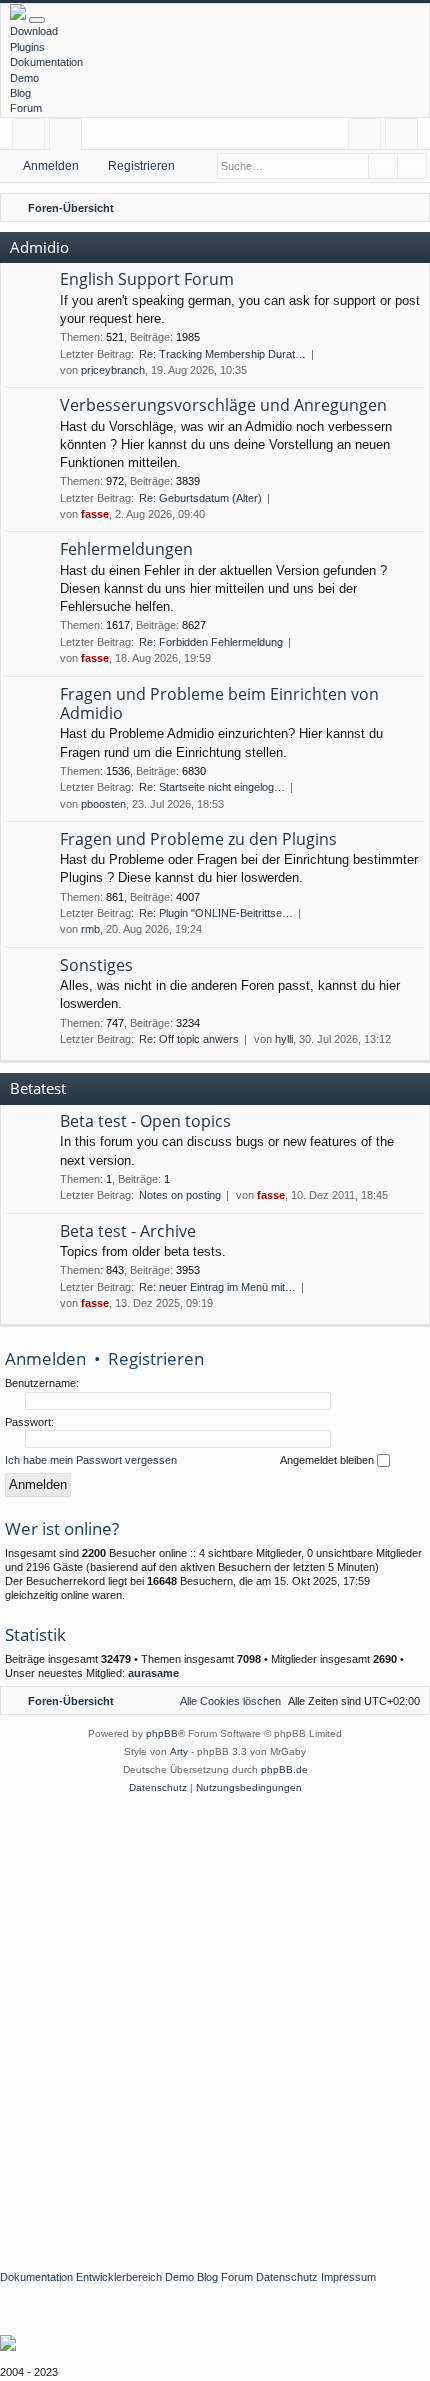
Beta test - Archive (128, 1231)
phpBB (162, 1733)
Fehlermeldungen (126, 549)
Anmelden (51, 166)
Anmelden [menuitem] (368, 137)
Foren (69, 137)
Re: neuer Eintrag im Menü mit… (217, 1287)
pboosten (103, 804)
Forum (26, 108)
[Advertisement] (215, 2022)
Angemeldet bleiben (328, 1460)
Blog (20, 93)
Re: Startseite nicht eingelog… (212, 787)
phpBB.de (284, 1769)
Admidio (39, 247)
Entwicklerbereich (119, 2277)
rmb (90, 929)
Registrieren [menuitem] (405, 137)
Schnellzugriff (32, 137)
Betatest (38, 1088)
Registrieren (141, 166)
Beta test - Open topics (145, 1121)
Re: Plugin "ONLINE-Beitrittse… (216, 913)
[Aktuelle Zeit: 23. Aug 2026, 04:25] (385, 208)
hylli (284, 1039)
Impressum (348, 2277)
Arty (179, 1751)
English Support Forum (147, 279)
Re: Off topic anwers (189, 1039)
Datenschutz (287, 2277)
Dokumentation (46, 62)
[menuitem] (411, 208)
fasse (95, 514)
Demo (24, 78)
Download (34, 31)
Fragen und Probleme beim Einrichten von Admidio (219, 703)
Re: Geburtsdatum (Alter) (200, 498)
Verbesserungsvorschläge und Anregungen (223, 405)
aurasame (153, 1673)
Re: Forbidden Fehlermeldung (211, 642)
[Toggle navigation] (37, 20)
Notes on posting (180, 1195)
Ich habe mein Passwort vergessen (91, 1460)
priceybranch (113, 370)
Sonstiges (96, 965)
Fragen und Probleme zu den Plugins (198, 839)
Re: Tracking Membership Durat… (222, 354)
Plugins (27, 47)
